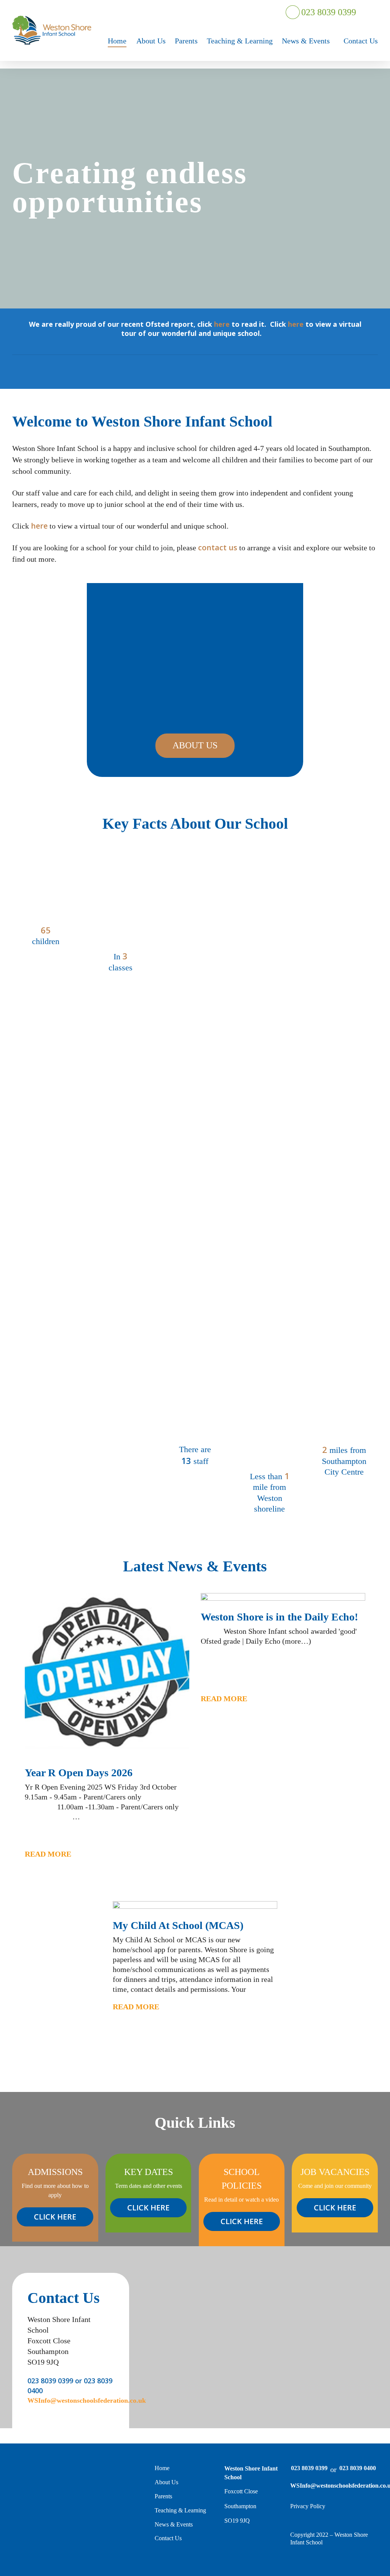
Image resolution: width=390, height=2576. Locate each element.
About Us (166, 2482)
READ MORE (48, 1854)
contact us (218, 547)
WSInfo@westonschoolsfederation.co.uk (333, 2486)
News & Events (174, 2524)
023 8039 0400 (358, 2468)
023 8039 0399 (328, 12)
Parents (163, 2496)
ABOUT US (195, 745)
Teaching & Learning (180, 2510)
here (222, 324)
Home (162, 2468)
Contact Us (168, 2538)
